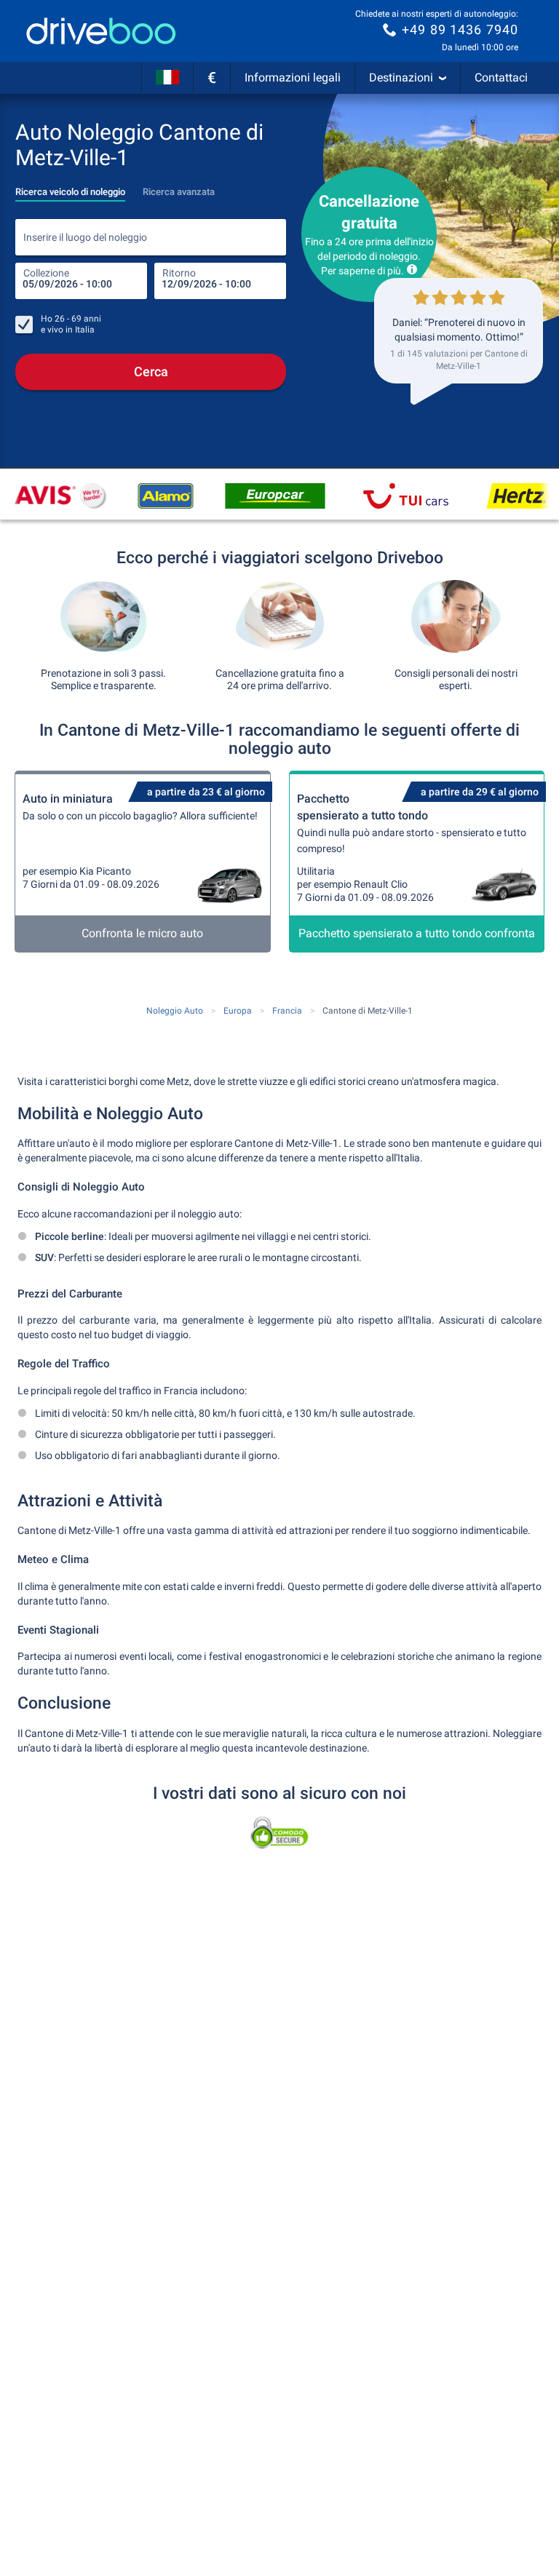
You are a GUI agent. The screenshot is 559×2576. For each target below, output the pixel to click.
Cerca (151, 371)
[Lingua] (167, 78)
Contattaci (501, 77)
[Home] (101, 31)
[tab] (70, 188)
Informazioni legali (293, 77)
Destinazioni (401, 77)
